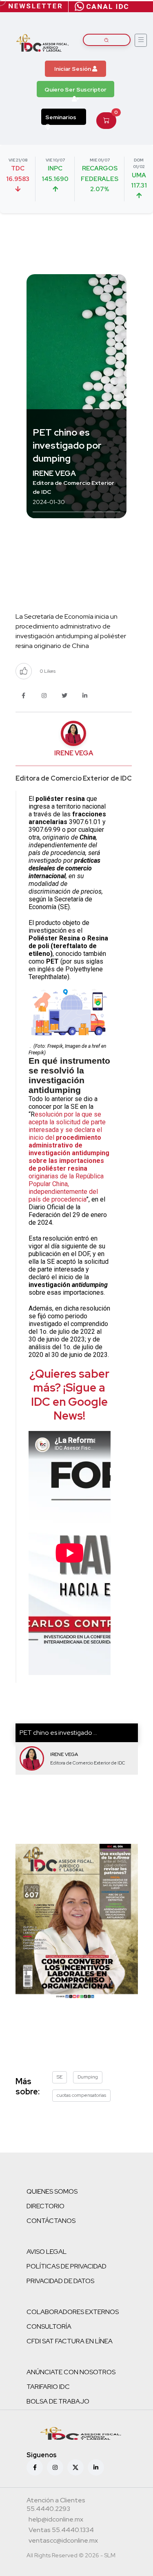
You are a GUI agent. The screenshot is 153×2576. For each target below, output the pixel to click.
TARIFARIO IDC (48, 2387)
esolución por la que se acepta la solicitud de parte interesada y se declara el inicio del (67, 1126)
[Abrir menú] (141, 40)
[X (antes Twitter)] (75, 2467)
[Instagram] (55, 2467)
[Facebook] (35, 2467)
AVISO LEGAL (47, 2252)
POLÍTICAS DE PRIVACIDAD (67, 2266)
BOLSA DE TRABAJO (58, 2401)
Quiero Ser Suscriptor (75, 89)
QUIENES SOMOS (52, 2191)
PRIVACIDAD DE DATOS (60, 2281)
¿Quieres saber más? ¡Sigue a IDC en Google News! (69, 1395)
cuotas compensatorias (81, 2095)
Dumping (88, 2077)
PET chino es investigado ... (58, 1733)
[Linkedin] (96, 2467)
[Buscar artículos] (107, 40)
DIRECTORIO (45, 2206)
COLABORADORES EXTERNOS (73, 2312)
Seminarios (61, 117)
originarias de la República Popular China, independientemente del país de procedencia (66, 1188)
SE (60, 2077)
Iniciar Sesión (73, 69)
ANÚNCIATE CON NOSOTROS (71, 2372)
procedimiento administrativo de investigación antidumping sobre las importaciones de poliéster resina (69, 1153)
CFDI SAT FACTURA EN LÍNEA (70, 2341)
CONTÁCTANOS (51, 2221)
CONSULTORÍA (49, 2326)
